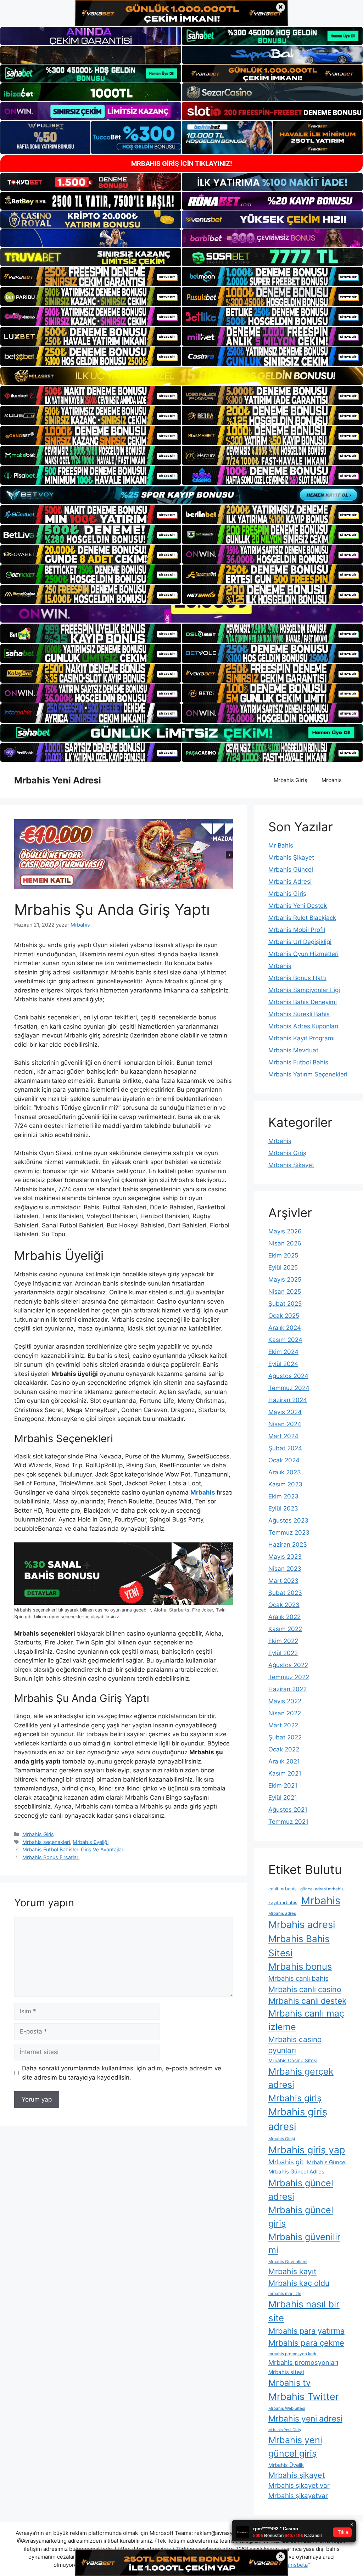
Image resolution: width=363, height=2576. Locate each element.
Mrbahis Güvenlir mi (288, 2262)
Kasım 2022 (285, 1629)
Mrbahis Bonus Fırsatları (51, 1857)
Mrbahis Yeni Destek (298, 906)
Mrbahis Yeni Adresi (58, 780)
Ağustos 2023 (288, 1520)
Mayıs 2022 (285, 1701)
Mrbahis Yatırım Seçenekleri (308, 1074)
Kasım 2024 (285, 1340)
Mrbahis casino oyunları (295, 2045)
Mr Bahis (281, 845)
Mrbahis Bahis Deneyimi (303, 1002)
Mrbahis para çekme (306, 2343)
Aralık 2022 (284, 1617)
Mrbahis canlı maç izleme (306, 2020)
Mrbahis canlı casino (305, 1989)
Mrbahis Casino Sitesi (293, 2060)
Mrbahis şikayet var (299, 2485)
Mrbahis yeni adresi (305, 2419)
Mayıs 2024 (285, 1412)
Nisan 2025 (285, 1292)
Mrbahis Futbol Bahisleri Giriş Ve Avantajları (73, 1849)
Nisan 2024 (285, 1424)
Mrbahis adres (282, 1913)
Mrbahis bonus (300, 1966)
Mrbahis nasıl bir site (304, 2311)
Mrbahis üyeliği (91, 1842)
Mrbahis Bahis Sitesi (299, 1946)
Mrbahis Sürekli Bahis (299, 1014)
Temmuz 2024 (289, 1388)
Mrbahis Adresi (290, 882)
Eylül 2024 (283, 1364)
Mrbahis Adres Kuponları (303, 1026)
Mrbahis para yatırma (306, 2331)
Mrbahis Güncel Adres (296, 2172)
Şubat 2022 (285, 1737)
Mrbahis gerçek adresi (301, 2078)
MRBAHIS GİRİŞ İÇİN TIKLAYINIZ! (182, 164)
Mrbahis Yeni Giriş (285, 2430)
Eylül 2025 (283, 1267)
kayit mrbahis (283, 1903)
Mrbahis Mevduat (293, 1050)
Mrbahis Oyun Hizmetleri (303, 954)
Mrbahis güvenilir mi (304, 2243)
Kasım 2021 (285, 1773)
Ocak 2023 (284, 1605)
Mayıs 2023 (285, 1557)
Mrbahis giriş (295, 2098)
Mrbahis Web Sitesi (287, 2408)
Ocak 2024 (284, 1460)
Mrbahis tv (289, 2383)
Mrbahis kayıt (292, 2271)
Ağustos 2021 (288, 1810)
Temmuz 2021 (288, 1822)
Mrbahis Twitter (304, 2396)
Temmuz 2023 (289, 1532)
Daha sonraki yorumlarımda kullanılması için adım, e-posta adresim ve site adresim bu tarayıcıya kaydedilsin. (122, 2073)
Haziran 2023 (288, 1545)
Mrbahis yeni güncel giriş (295, 2447)
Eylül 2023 (283, 1508)
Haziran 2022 (287, 1689)
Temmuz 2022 (289, 1677)
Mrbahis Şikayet (291, 857)
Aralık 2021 (284, 1761)
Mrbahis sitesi (286, 2372)
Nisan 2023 (285, 1569)
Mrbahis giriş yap (307, 2150)
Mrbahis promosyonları (303, 2362)
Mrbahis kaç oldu (299, 2283)
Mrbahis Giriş (291, 780)
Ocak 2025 (284, 1316)
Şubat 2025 (285, 1304)
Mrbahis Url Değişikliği (300, 942)
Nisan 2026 (285, 1243)
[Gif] (181, 376)
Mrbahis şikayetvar (298, 2496)
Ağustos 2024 (288, 1376)
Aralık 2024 (285, 1328)
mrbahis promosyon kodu (293, 2354)
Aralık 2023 (285, 1472)
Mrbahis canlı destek (307, 2001)
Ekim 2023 (283, 1496)
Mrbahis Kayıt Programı (301, 1038)
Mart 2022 (283, 1725)
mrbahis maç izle (285, 2294)
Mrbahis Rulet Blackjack (302, 918)
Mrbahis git (286, 2162)
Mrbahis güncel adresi (301, 2190)
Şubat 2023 (285, 1593)
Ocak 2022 (284, 1749)
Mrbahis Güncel (291, 870)
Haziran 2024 (288, 1400)
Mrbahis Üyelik (286, 2465)
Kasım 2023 (285, 1484)
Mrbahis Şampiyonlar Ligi (304, 990)
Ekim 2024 (283, 1352)
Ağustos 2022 (288, 1665)
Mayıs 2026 (285, 1231)
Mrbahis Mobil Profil (297, 930)
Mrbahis (332, 780)
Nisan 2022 (285, 1713)
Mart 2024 (283, 1436)
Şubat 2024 (285, 1448)
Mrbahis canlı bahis (298, 1978)
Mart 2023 (283, 1581)
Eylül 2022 (283, 1653)
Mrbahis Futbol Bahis (298, 1062)
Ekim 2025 (283, 1255)
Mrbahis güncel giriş (301, 2217)
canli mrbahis (283, 1889)
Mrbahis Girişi (282, 2139)
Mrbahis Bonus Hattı (297, 978)
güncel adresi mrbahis (322, 1889)
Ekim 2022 (283, 1641)
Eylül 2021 (283, 1798)
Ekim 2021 (283, 1785)
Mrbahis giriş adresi (298, 2119)
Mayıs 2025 (285, 1279)
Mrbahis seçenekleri (46, 1842)
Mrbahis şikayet (297, 2475)
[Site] (91, 276)
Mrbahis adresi (302, 1925)
